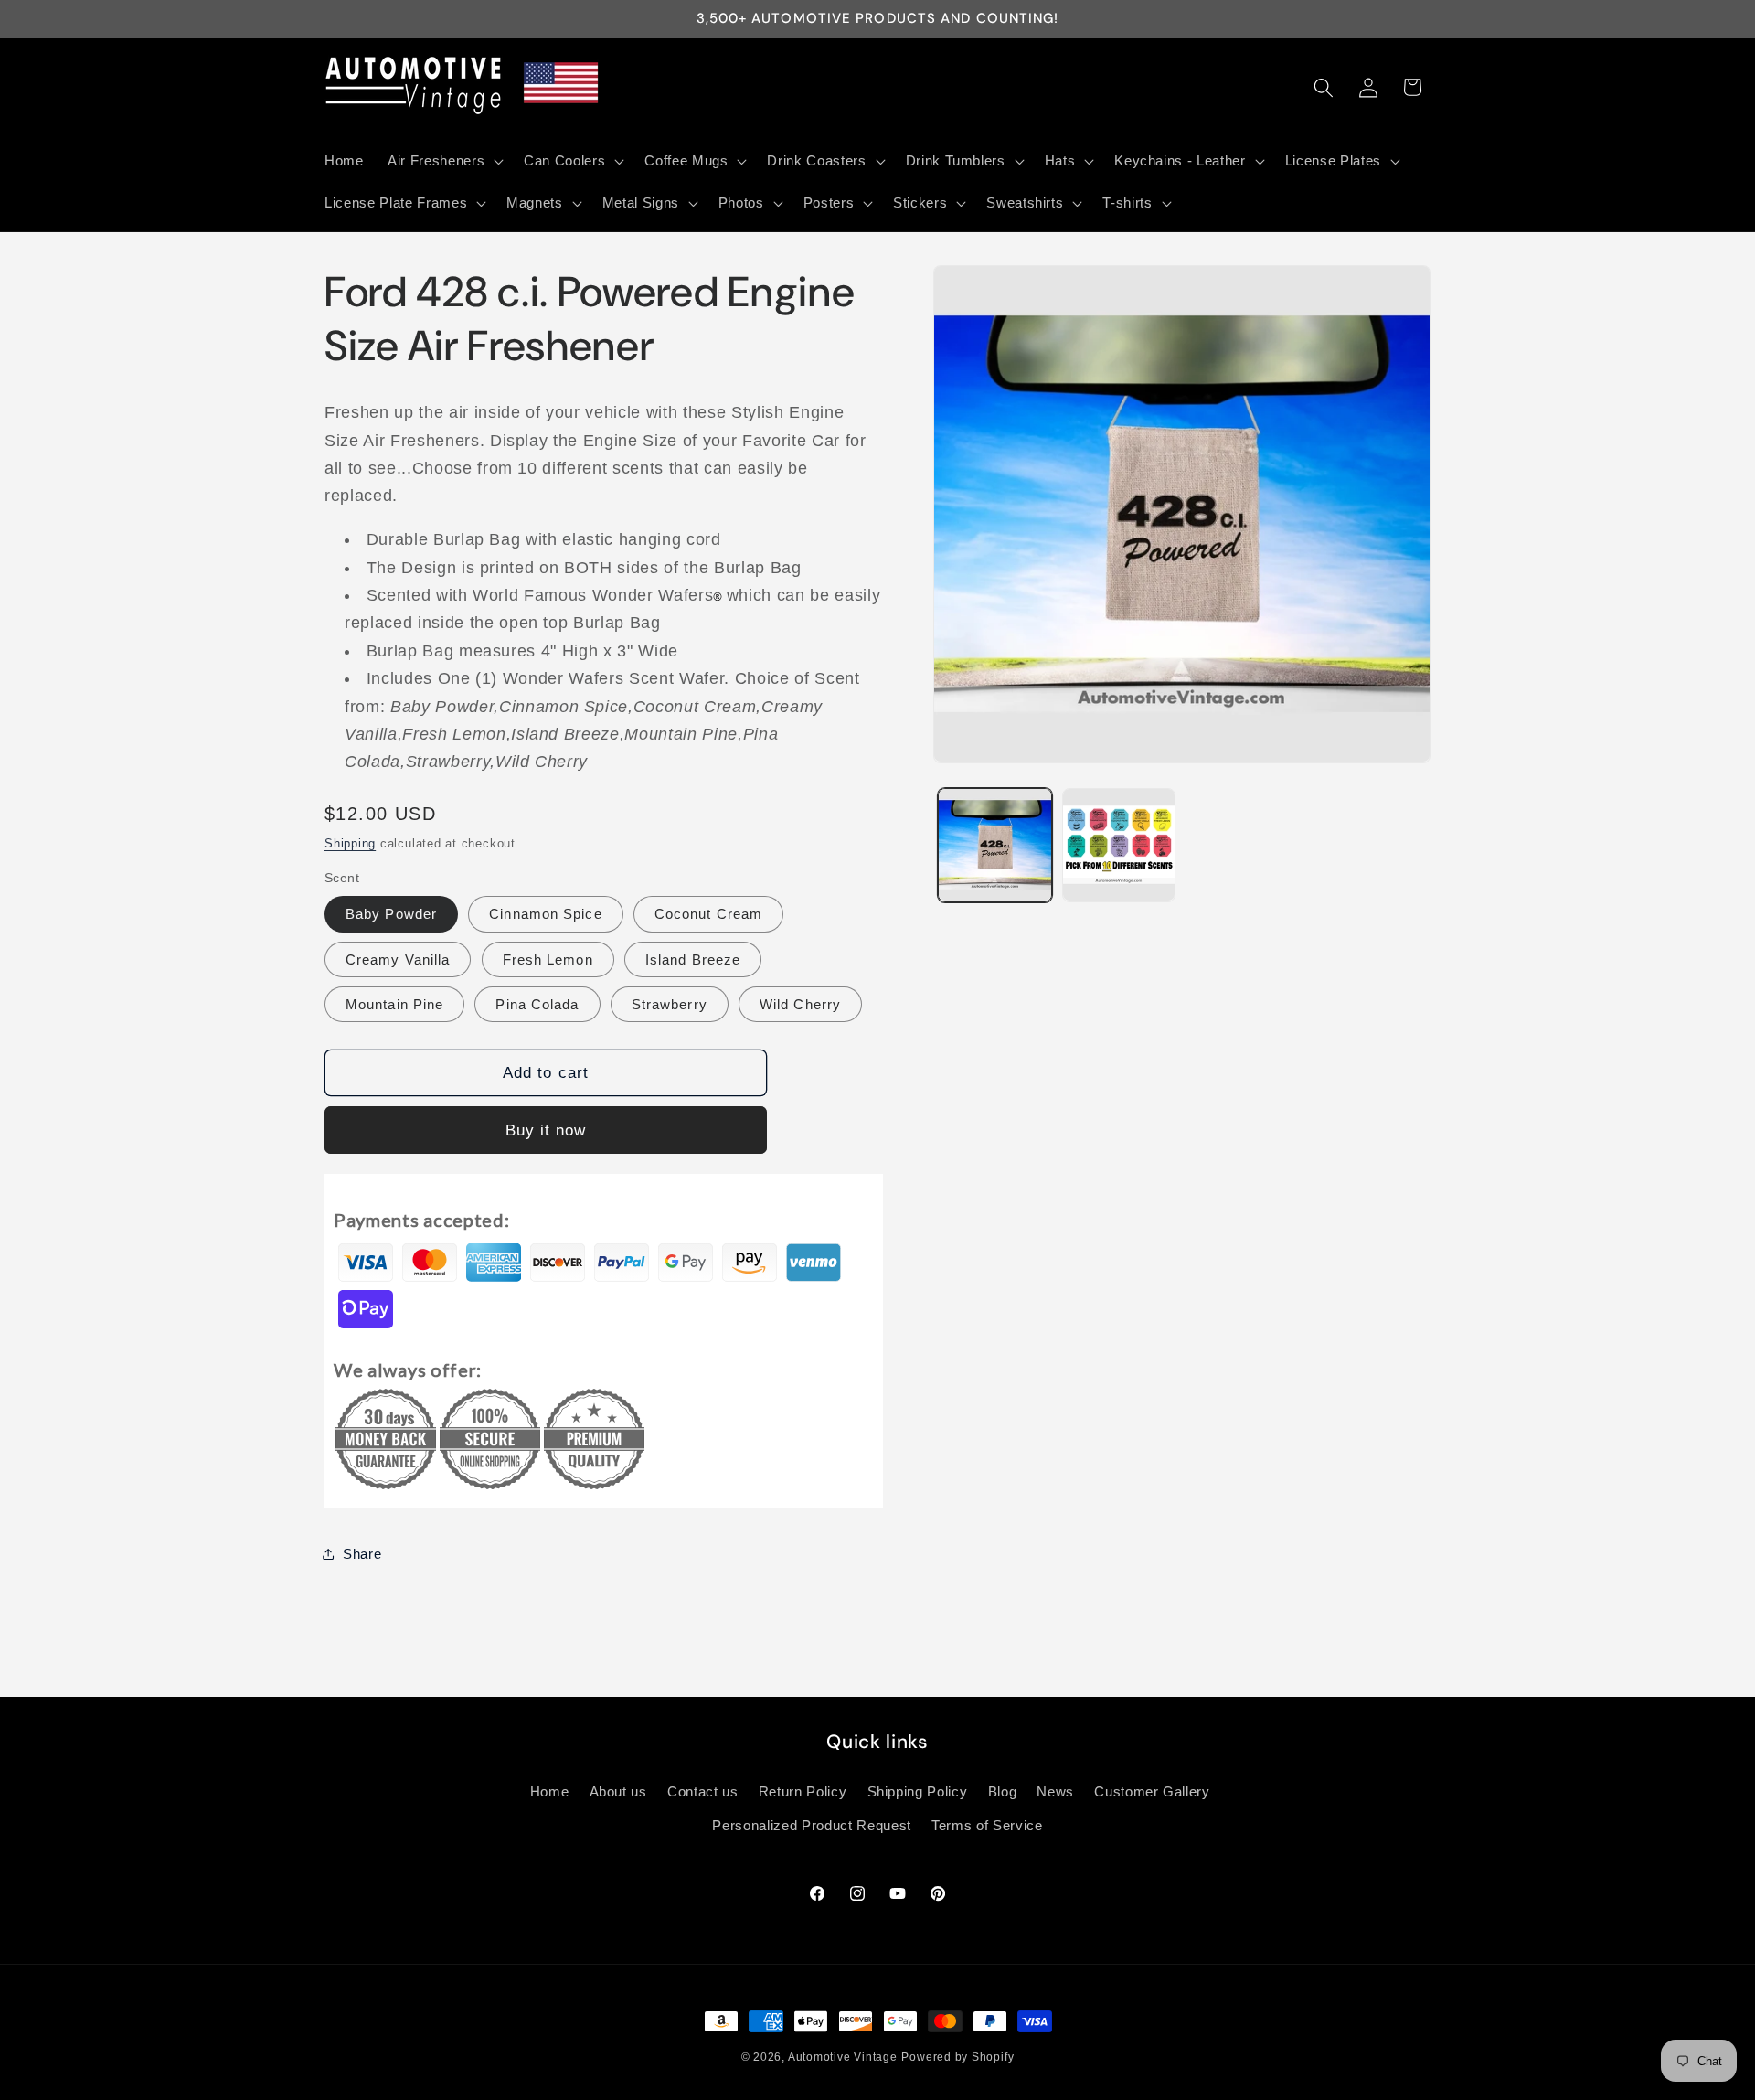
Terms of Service (987, 1825)
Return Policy (803, 1791)
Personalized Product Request (811, 1825)
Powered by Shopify (957, 2057)
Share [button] (362, 1553)
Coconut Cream (708, 914)
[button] (444, 161)
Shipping (350, 842)
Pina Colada (537, 1003)
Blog (1003, 1791)
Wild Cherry (800, 1003)
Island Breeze (693, 959)
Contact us (703, 1791)
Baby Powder (391, 914)
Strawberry (670, 1003)
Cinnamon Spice (545, 914)
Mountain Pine (394, 1003)
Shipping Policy (918, 1791)
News (1055, 1791)
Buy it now (546, 1129)
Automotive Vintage (843, 2057)
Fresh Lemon (548, 959)
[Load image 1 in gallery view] (995, 845)
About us (618, 1791)
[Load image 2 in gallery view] (1119, 845)
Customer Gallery (1152, 1791)
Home (550, 1791)
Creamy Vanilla (398, 959)
